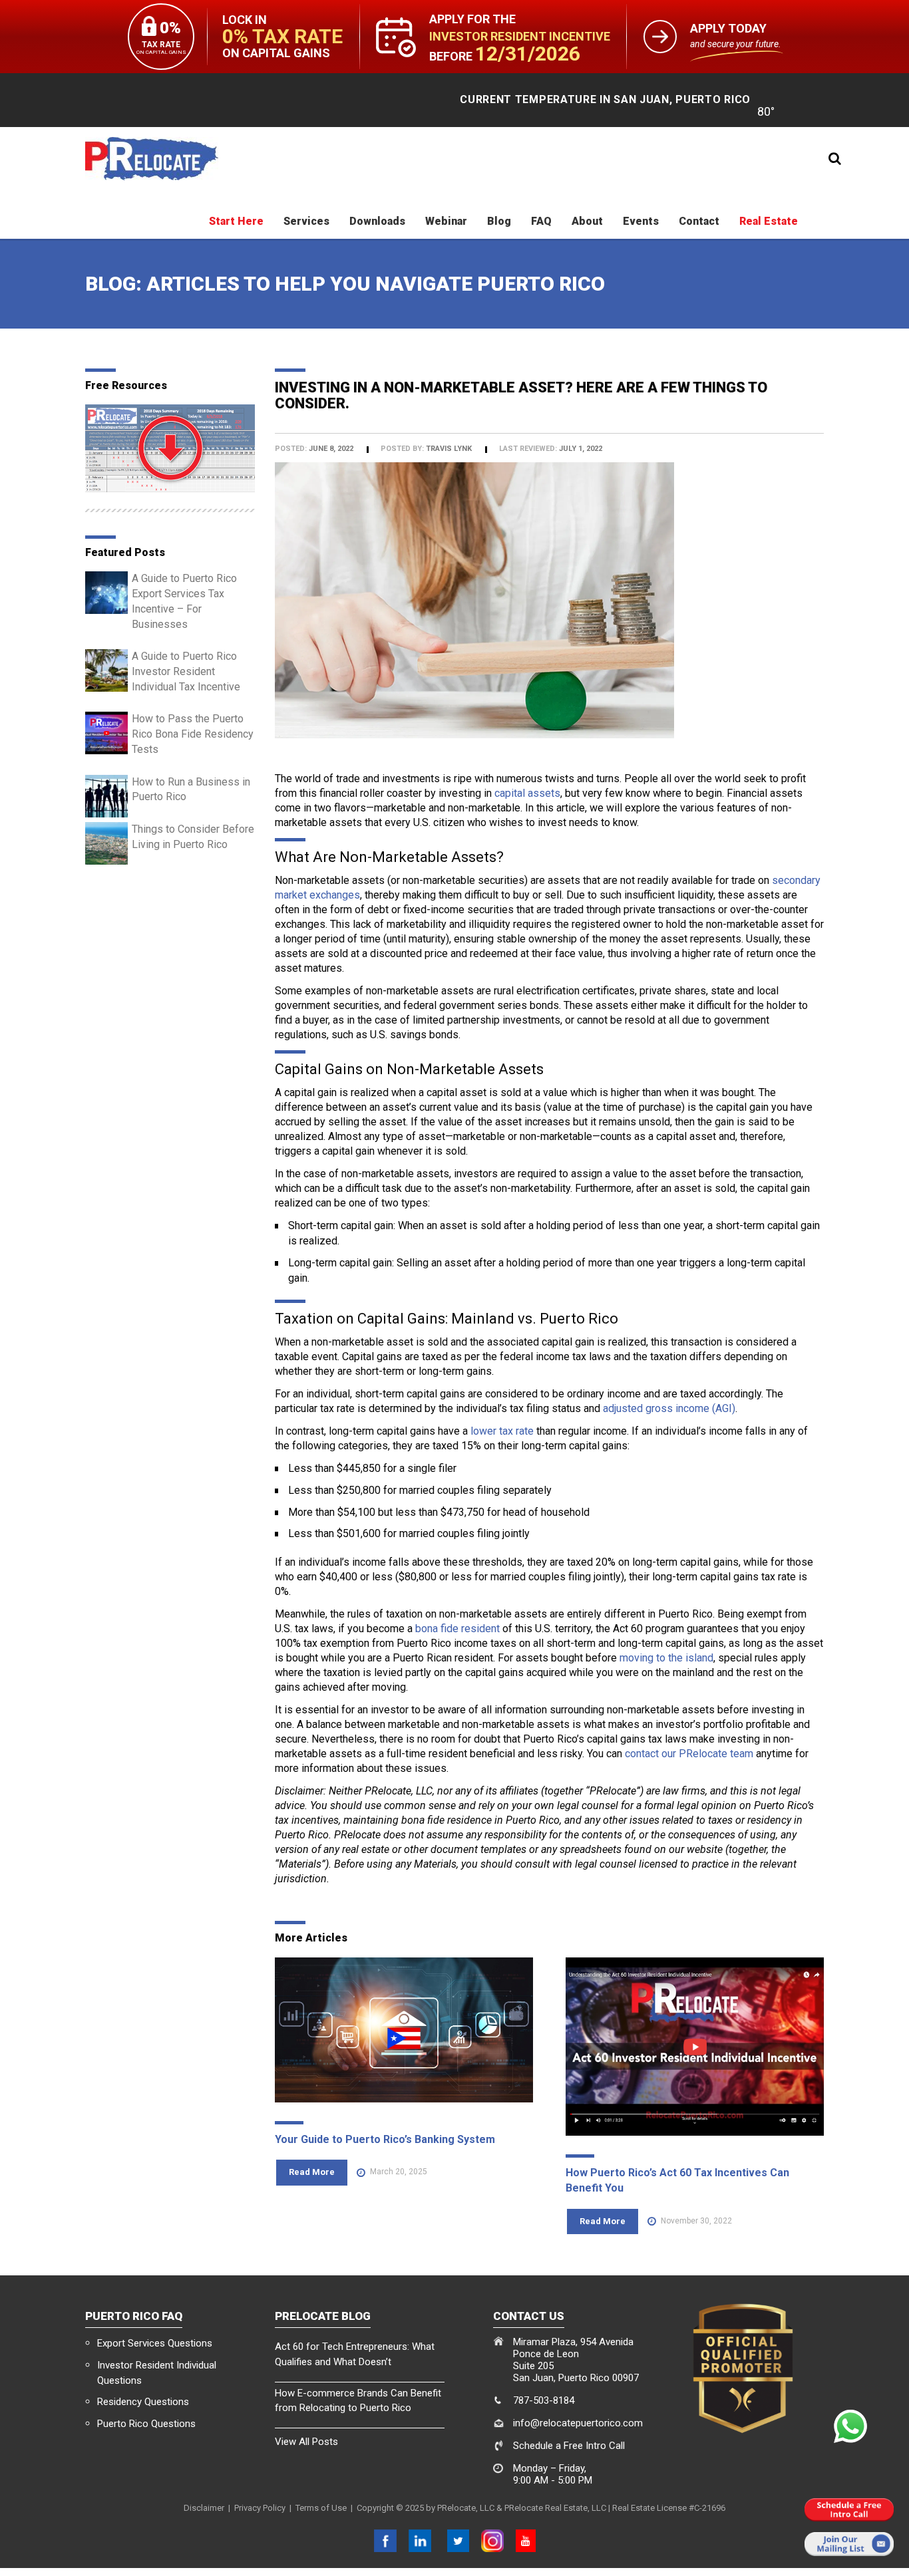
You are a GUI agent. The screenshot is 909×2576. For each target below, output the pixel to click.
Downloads (377, 221)
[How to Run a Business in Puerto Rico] (106, 795)
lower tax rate (502, 1431)
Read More (312, 2172)
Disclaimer (204, 2508)
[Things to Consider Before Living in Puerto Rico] (106, 842)
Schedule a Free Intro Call (569, 2446)
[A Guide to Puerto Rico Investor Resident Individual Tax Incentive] (106, 670)
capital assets (527, 793)
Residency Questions (143, 2402)
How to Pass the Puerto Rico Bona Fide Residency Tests (193, 734)
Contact (699, 221)
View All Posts (306, 2442)
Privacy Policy (260, 2508)
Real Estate (769, 221)
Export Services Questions (155, 2343)
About (587, 221)
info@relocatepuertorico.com (578, 2423)
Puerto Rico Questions (146, 2424)
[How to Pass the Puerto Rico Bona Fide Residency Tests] (106, 733)
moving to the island (666, 1658)
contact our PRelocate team (689, 1754)
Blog (499, 221)
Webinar (446, 221)
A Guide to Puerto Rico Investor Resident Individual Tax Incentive (186, 671)
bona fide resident (457, 1629)
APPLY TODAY (728, 29)
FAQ (541, 221)
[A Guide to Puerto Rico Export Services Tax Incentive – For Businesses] (106, 592)
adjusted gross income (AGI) (669, 1408)
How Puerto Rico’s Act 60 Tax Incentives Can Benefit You (677, 2180)
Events (641, 221)
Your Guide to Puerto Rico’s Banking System (385, 2139)
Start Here (236, 221)
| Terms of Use (316, 2508)
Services (306, 221)
